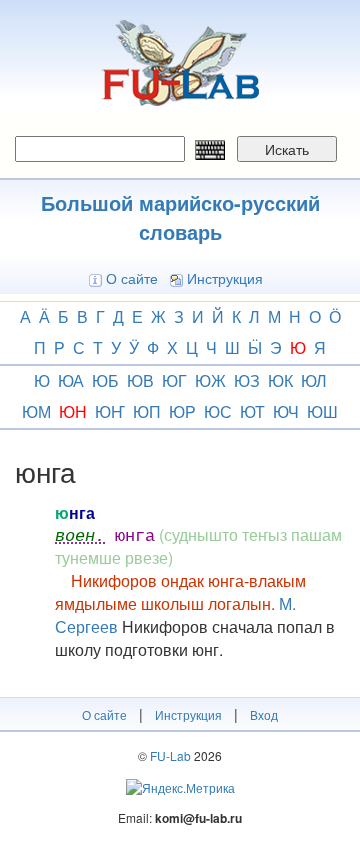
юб (105, 380)
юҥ (110, 411)
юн (73, 411)
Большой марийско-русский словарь (180, 217)
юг (174, 380)
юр (182, 411)
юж (210, 380)
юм (36, 411)
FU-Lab (170, 755)
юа (71, 380)
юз (247, 380)
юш (322, 411)
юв (140, 380)
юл (314, 380)
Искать (287, 149)
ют (252, 411)
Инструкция (225, 278)
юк (280, 380)
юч (286, 411)
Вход (264, 714)
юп (147, 411)
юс (218, 411)
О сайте (132, 278)
